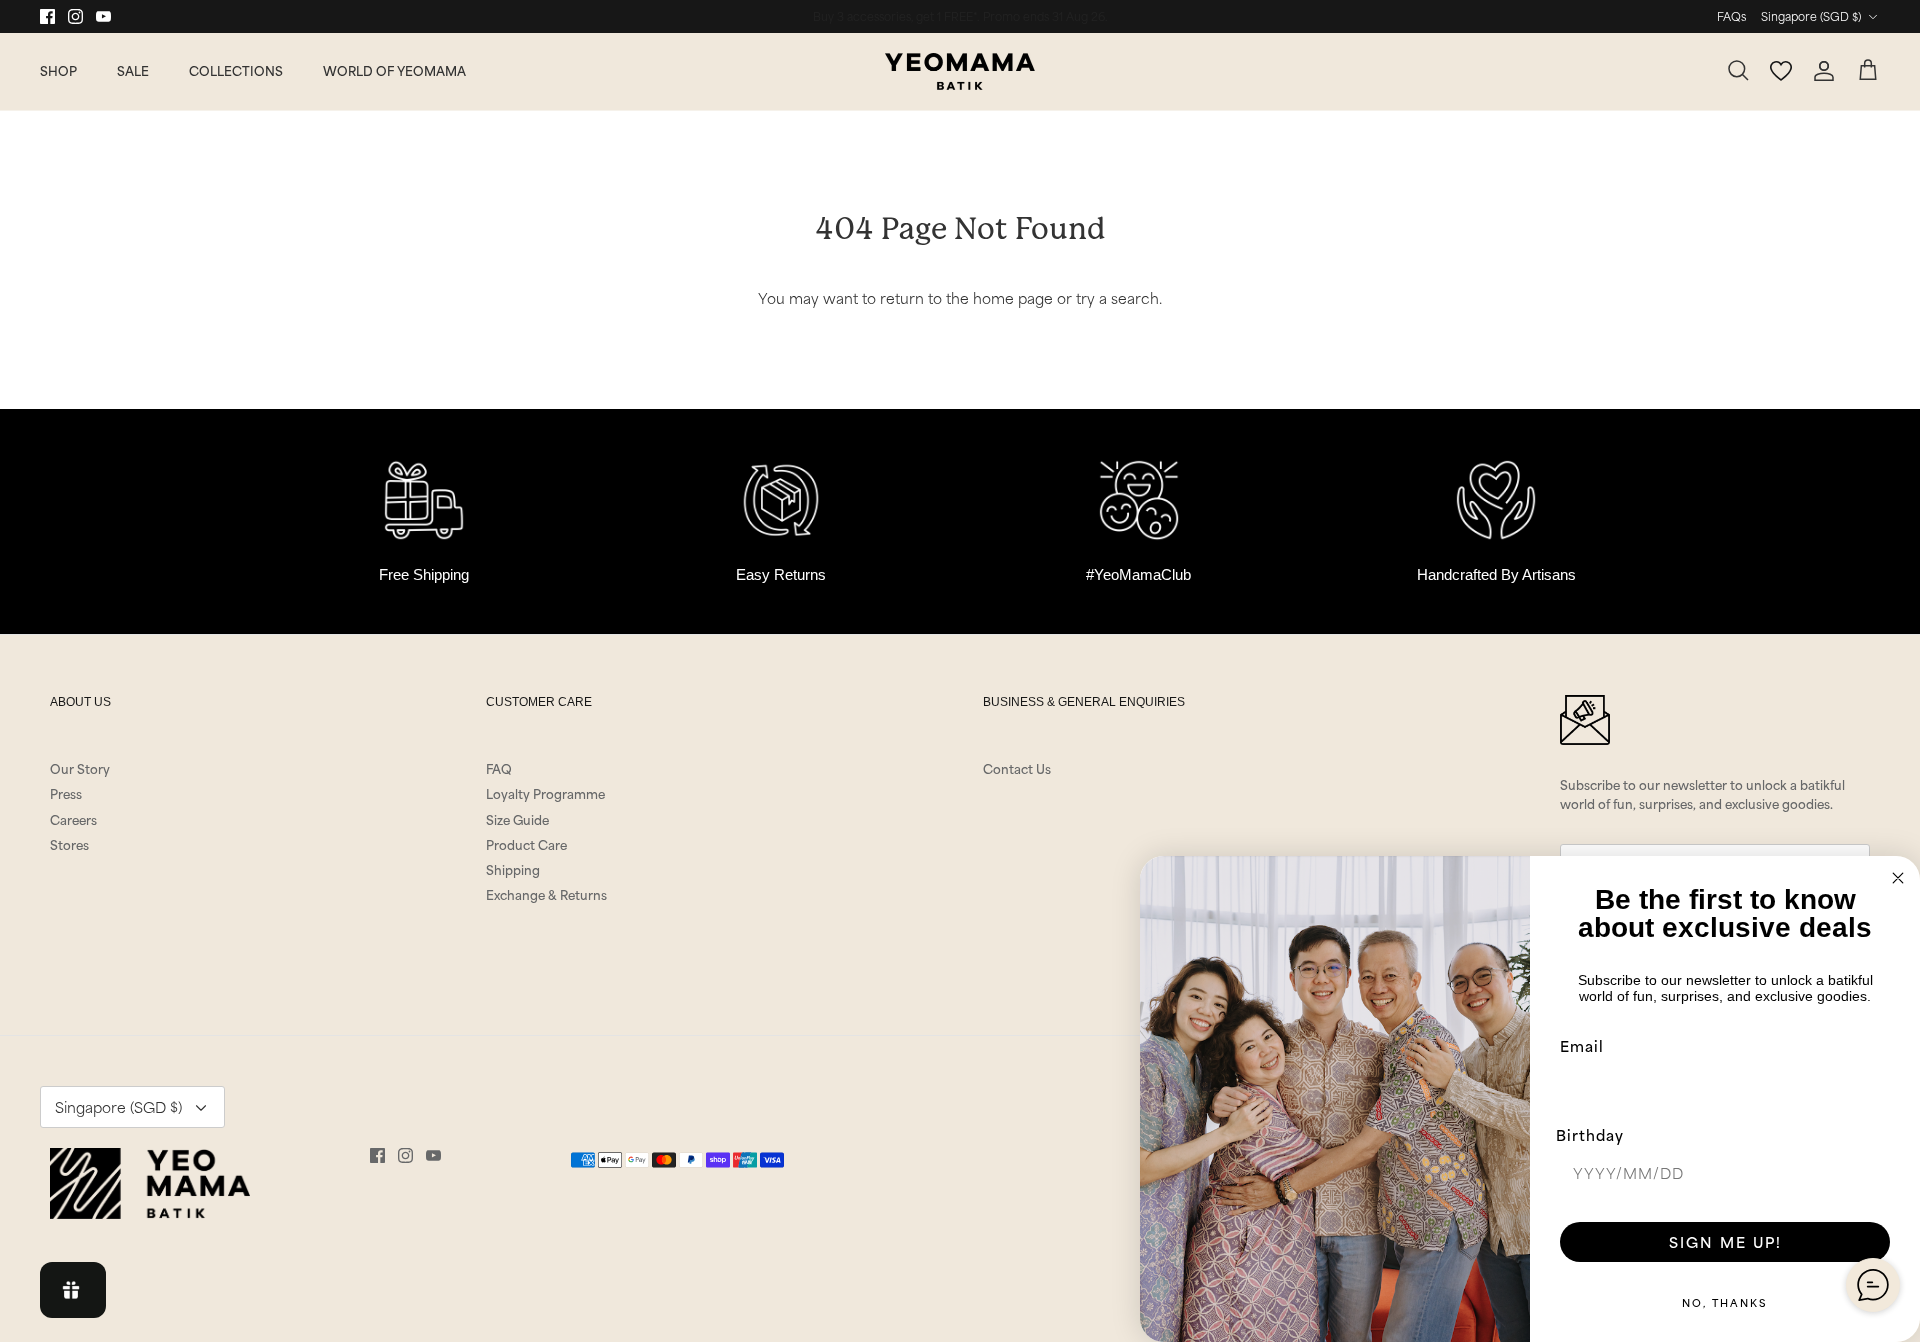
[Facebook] (47, 16)
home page (1013, 297)
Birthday (1590, 1134)
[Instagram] (75, 16)
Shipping (513, 869)
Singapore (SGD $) (1811, 16)
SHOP (58, 70)
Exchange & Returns (546, 894)
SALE (133, 70)
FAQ (499, 768)
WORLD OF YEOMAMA (394, 70)
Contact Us (1017, 768)
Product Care (526, 844)
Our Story (80, 768)
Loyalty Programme (545, 793)
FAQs (1731, 16)
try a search (1117, 297)
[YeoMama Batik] (960, 71)
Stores (69, 844)
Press (66, 793)
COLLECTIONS (236, 70)
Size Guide (517, 819)
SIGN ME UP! (1725, 1241)
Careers (73, 819)
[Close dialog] (1898, 878)
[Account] (1824, 71)
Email (1582, 1045)
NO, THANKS (1725, 1302)
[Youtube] (103, 16)
